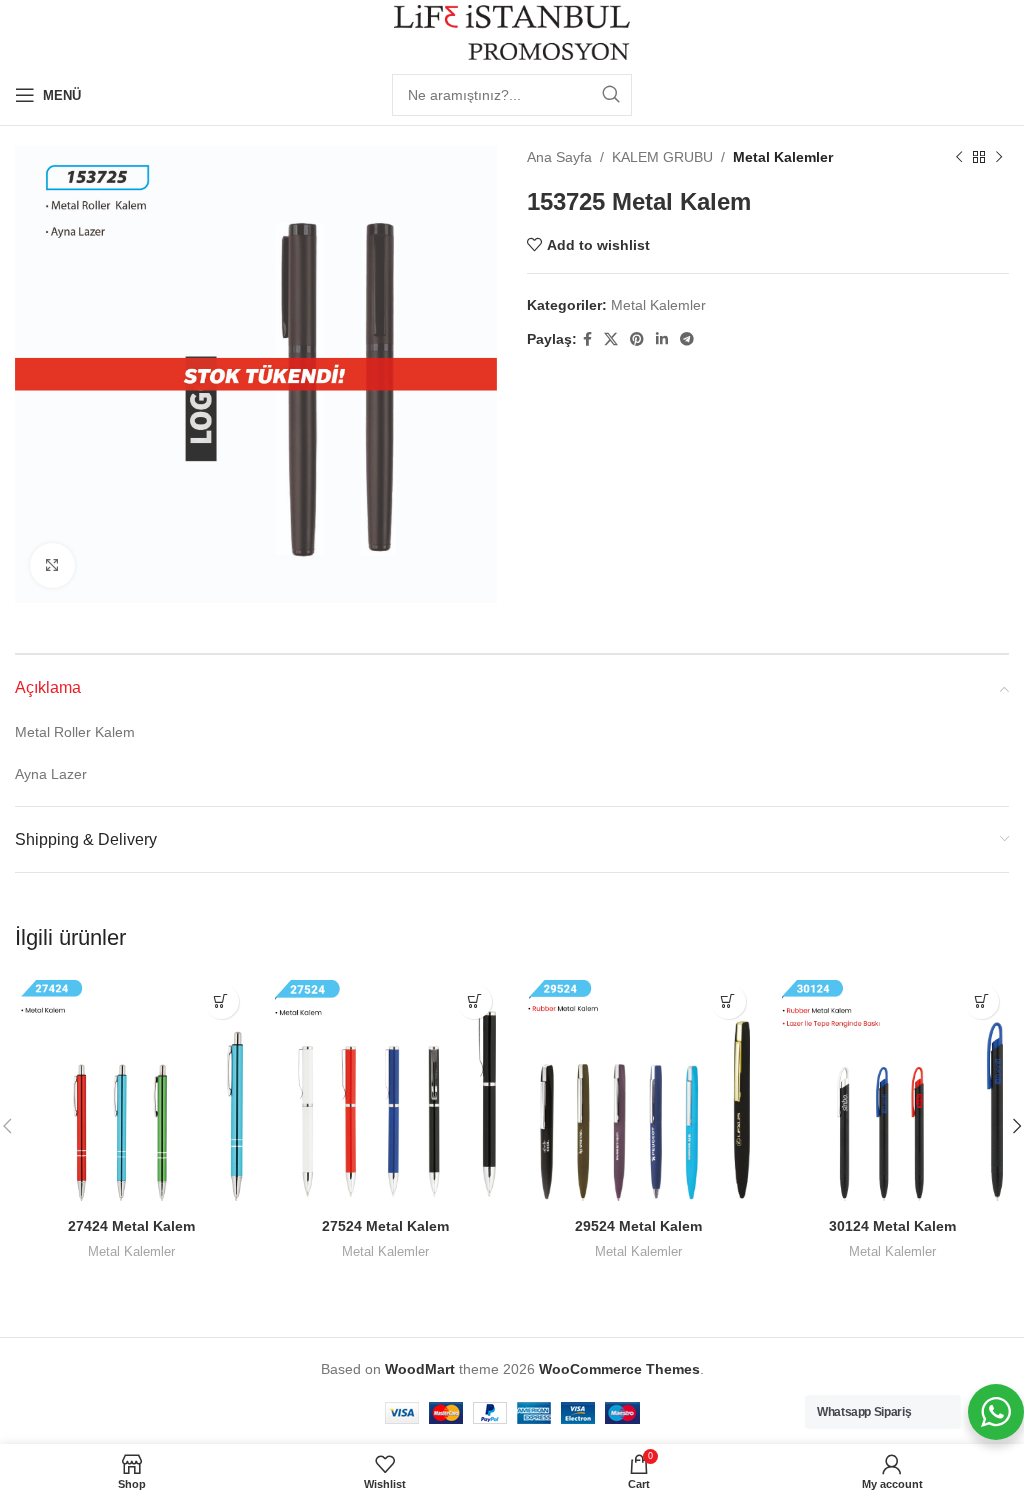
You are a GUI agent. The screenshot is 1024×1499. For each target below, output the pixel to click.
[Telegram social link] (687, 339)
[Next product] (999, 157)
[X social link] (611, 339)
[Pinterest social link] (637, 339)
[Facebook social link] (587, 339)
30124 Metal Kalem (892, 1226)
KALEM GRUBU (662, 157)
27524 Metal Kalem (385, 1226)
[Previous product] (959, 157)
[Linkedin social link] (662, 339)
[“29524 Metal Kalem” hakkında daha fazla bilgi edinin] (728, 1001)
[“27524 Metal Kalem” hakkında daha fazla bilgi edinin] (474, 1001)
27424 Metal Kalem (131, 1226)
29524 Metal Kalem (638, 1226)
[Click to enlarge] (52, 565)
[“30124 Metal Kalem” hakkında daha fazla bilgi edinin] (981, 1001)
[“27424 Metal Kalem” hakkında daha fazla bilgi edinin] (221, 1001)
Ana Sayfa (559, 157)
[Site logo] (512, 31)
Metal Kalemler (783, 157)
